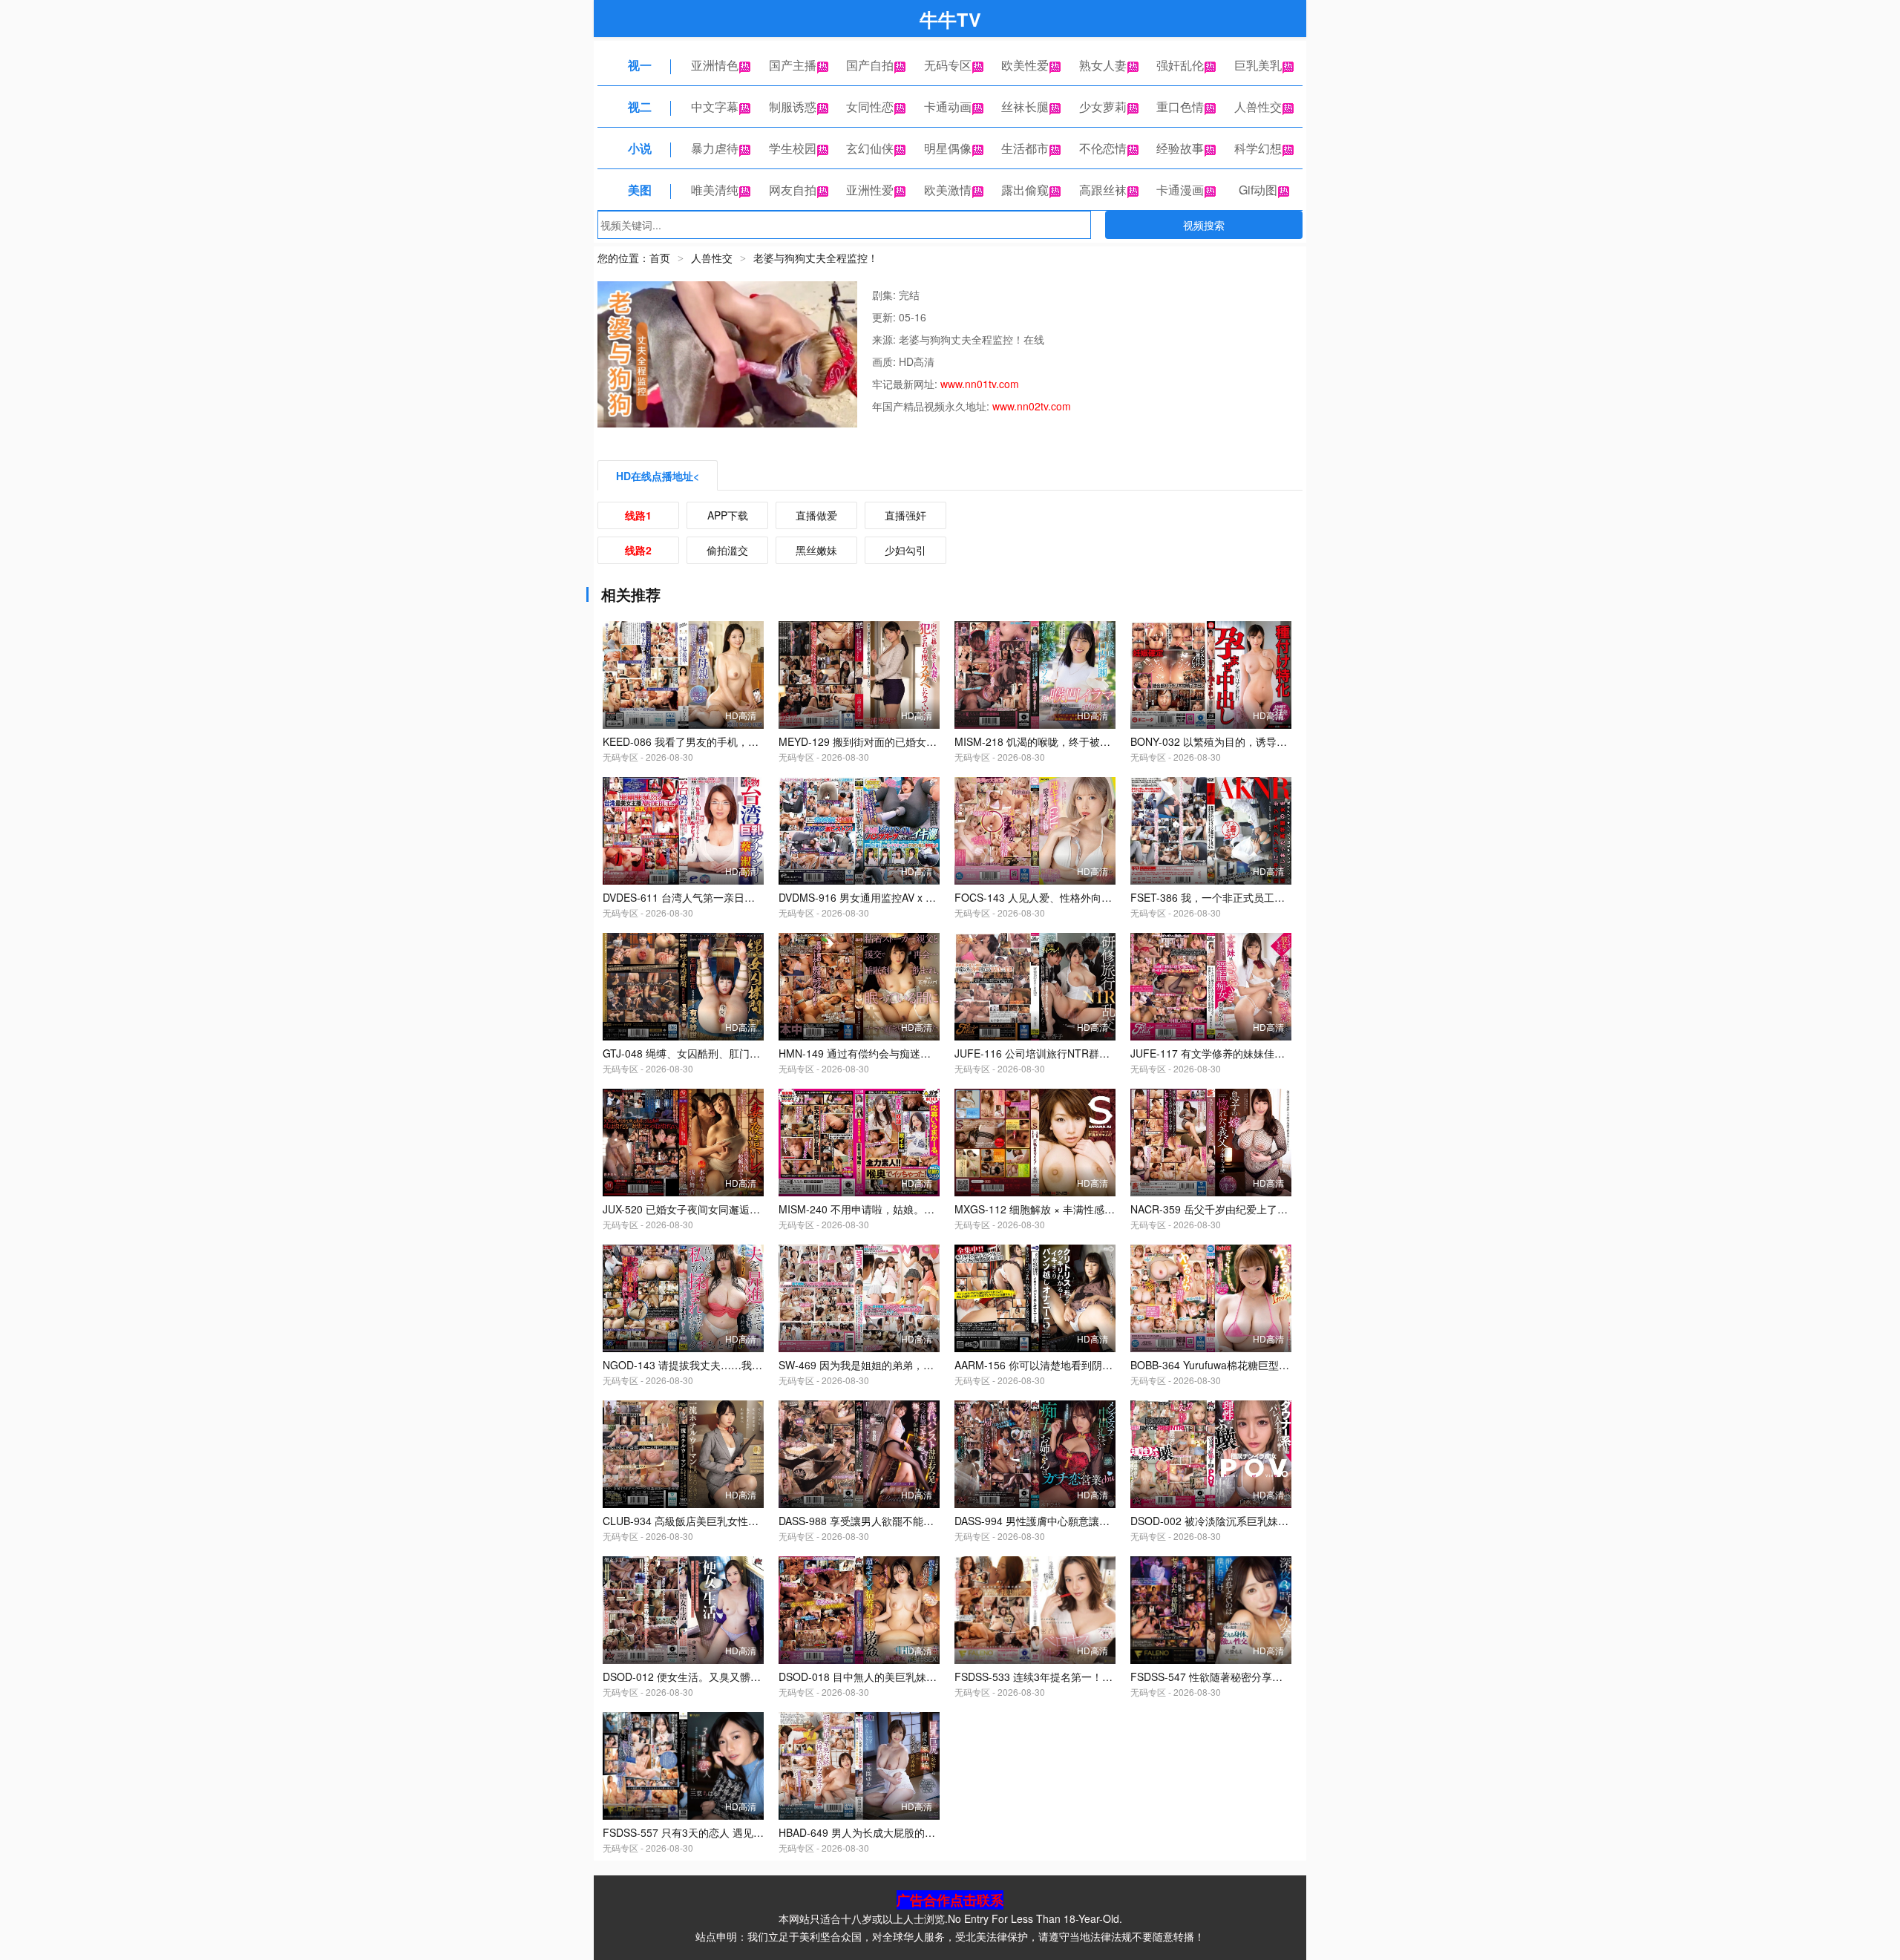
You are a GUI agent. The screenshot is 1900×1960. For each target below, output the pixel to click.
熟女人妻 (1103, 65)
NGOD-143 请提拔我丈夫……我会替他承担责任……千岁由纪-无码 (757, 1365)
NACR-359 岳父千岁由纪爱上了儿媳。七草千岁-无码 (1252, 1209)
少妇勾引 (905, 550)
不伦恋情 (1103, 148)
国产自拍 (870, 65)
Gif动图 (1258, 190)
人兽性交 (1258, 106)
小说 (640, 148)
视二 (640, 106)
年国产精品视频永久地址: (932, 406)
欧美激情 (948, 190)
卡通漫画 (1180, 190)
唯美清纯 (715, 190)
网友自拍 (793, 190)
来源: (885, 339)
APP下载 (728, 515)
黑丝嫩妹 (816, 550)
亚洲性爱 (870, 190)
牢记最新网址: (906, 384)
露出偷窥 (1025, 190)
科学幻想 (1258, 148)
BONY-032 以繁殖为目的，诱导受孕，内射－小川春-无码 (1262, 741)
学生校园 (793, 148)
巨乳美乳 (1258, 65)
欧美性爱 (1025, 65)
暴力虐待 (715, 148)
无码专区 (948, 65)
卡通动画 (948, 106)
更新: (885, 317)
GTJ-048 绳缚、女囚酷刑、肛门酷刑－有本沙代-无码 (725, 1053)
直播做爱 (816, 515)
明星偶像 (948, 148)
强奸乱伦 (1180, 65)
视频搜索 (1204, 225)
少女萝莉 (1103, 106)
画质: (885, 361)
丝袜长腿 (1025, 106)
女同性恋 (870, 106)
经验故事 (1180, 148)
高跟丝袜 (1103, 190)
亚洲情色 (715, 65)
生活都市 (1025, 148)
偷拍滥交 (727, 550)
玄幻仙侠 (870, 148)
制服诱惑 (793, 106)
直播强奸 (905, 515)
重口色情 (1180, 106)
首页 (660, 258)
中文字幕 (715, 106)
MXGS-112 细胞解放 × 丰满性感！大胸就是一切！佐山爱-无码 (1099, 1209)
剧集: (885, 295)
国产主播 (793, 65)
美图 (640, 190)
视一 (640, 65)
